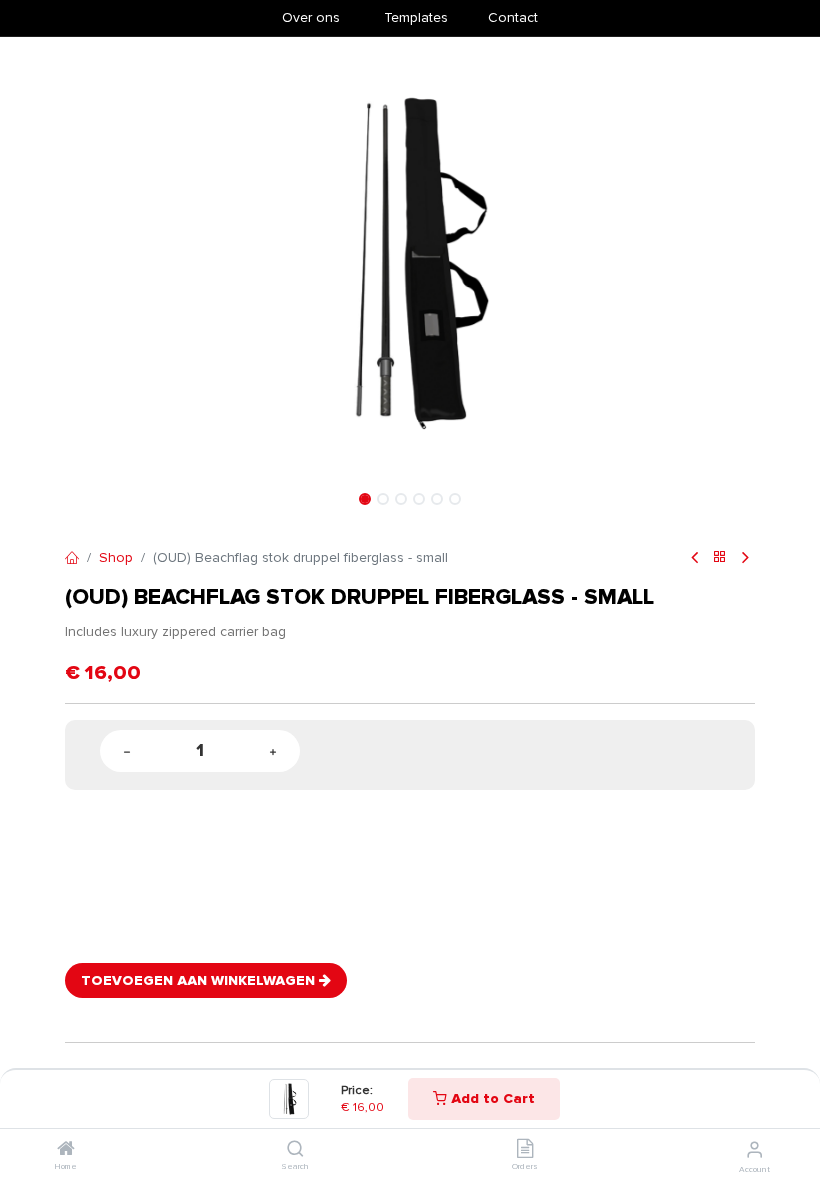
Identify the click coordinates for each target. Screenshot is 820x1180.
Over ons (311, 17)
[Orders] (525, 1150)
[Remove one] (127, 751)
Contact (513, 17)
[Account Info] (754, 1150)
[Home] (66, 1150)
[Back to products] (720, 558)
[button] (117, 261)
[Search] (295, 1150)
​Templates (416, 17)
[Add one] (273, 751)
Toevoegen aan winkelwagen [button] (200, 980)
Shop (116, 557)
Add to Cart (491, 1098)
